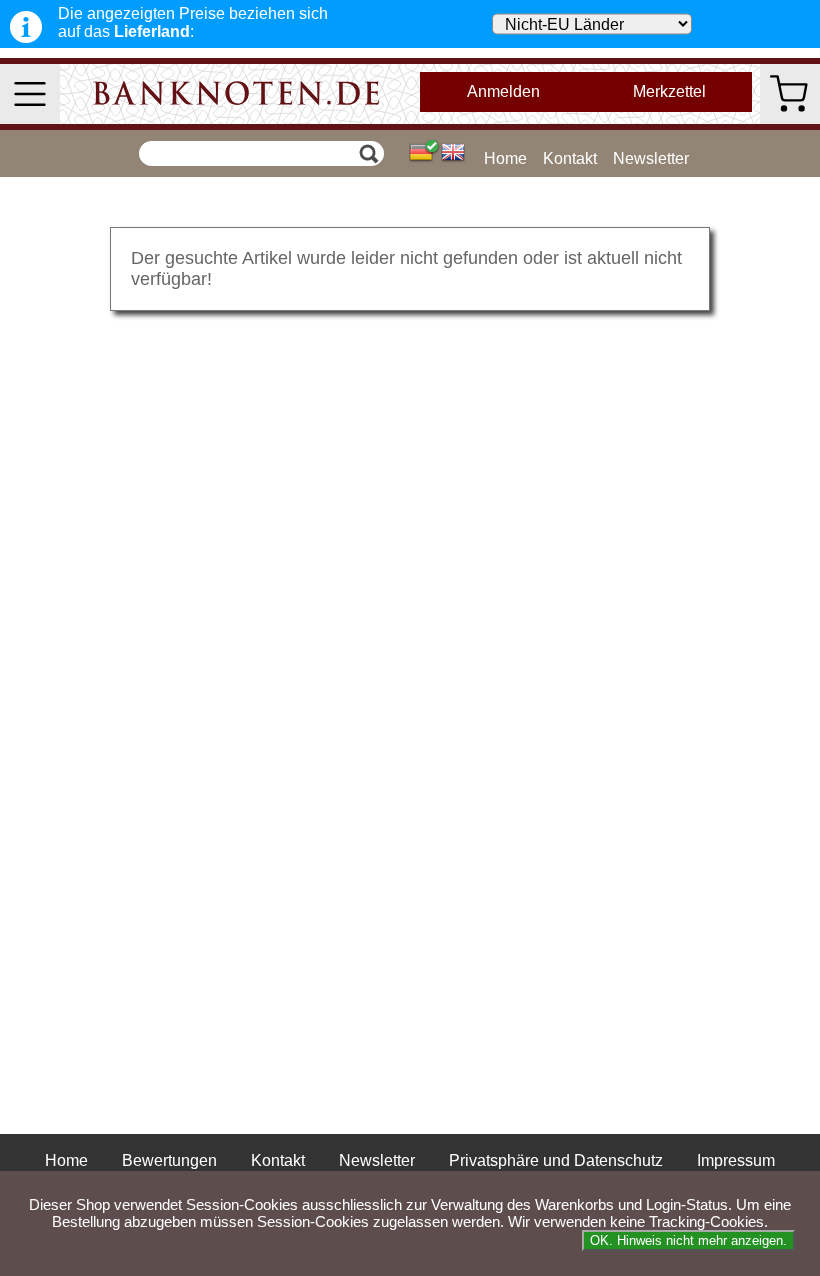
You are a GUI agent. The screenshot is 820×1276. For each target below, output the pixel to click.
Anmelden (503, 91)
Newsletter (651, 158)
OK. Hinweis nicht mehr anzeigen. (688, 1240)
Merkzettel (669, 91)
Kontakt (570, 158)
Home (505, 158)
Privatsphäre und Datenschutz (556, 1160)
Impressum (736, 1160)
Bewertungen (169, 1160)
